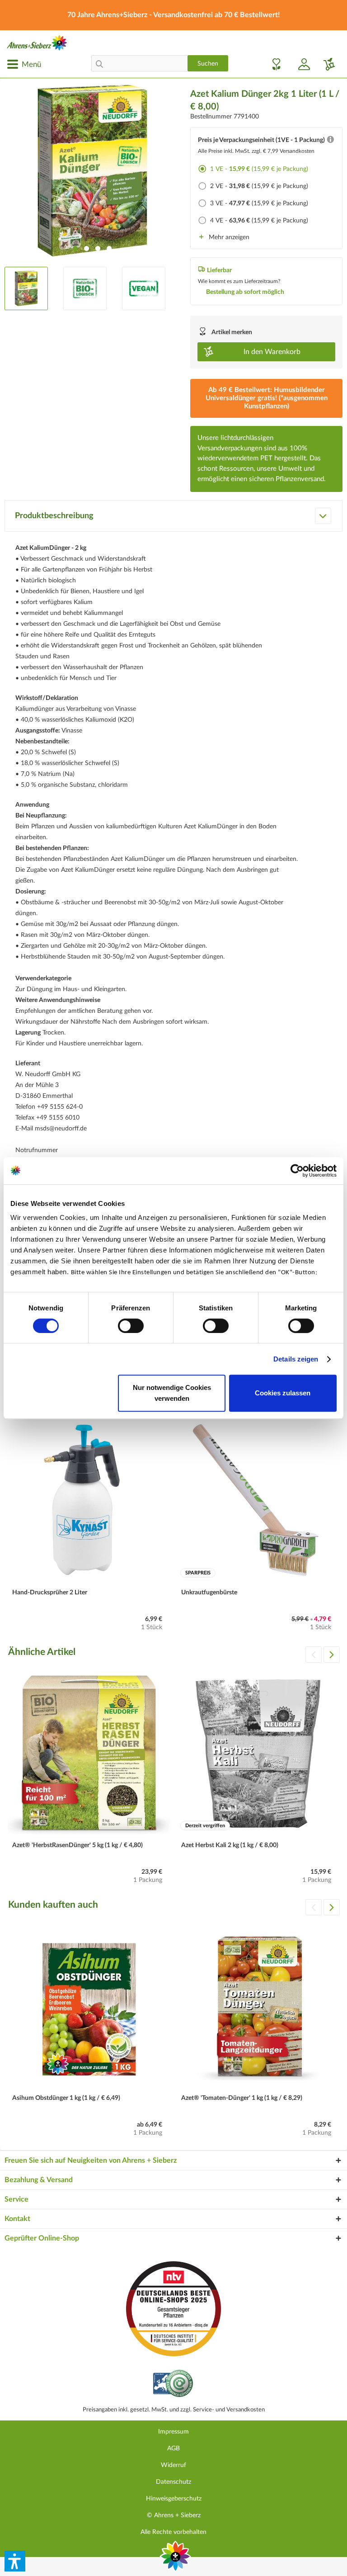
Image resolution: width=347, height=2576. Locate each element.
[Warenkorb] (326, 64)
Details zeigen (296, 1359)
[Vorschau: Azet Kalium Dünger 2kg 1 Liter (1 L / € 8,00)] (26, 288)
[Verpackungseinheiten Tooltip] (330, 142)
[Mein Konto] (300, 64)
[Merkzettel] (274, 64)
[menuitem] (24, 64)
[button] (15, 2561)
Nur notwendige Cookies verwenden (172, 1393)
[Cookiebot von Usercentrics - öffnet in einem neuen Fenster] (297, 1171)
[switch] (131, 1326)
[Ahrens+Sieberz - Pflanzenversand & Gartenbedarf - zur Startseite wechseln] (37, 43)
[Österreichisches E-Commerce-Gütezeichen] (174, 2385)
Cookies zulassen (283, 1393)
